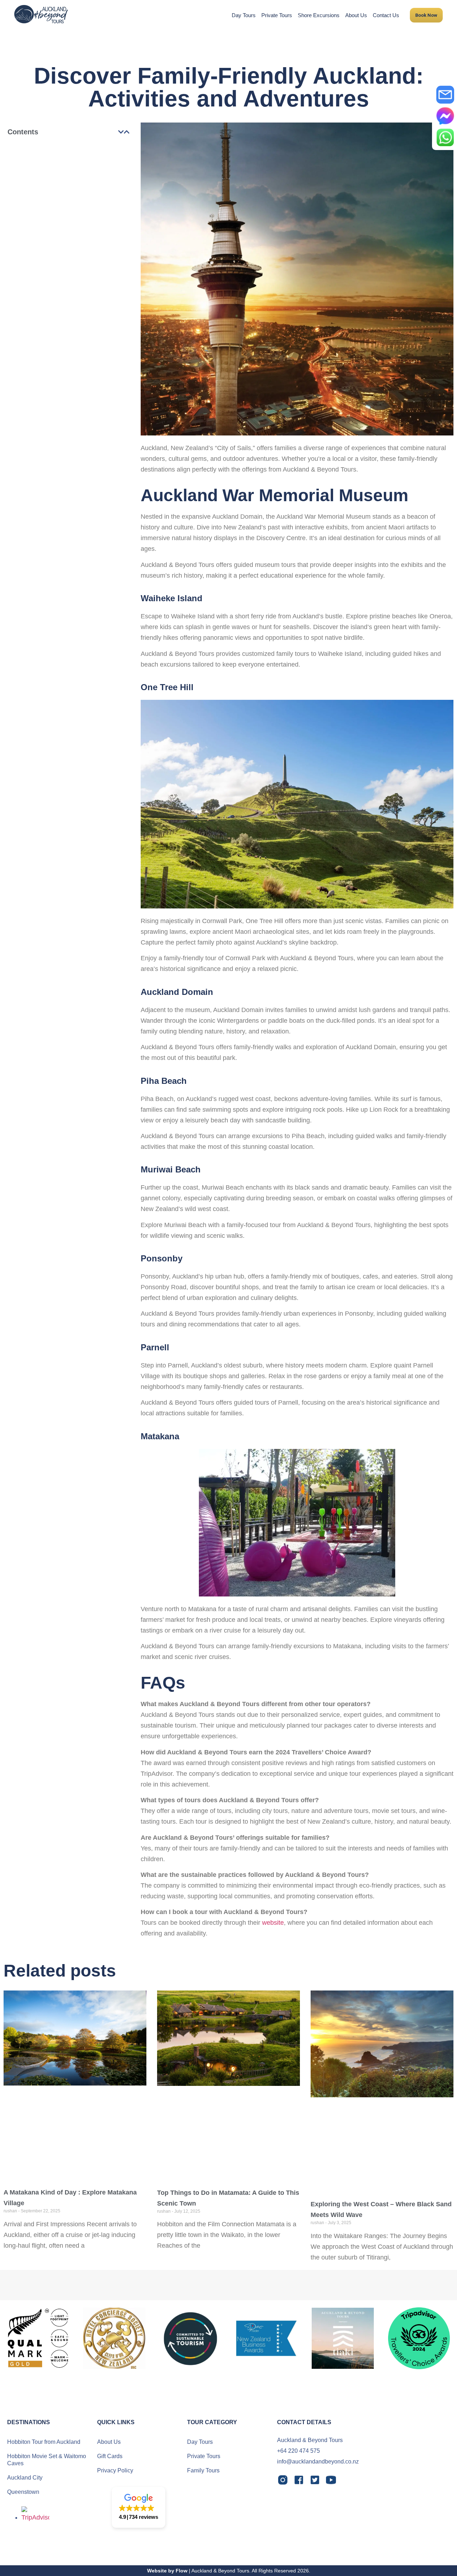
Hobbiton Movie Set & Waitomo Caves (47, 2460)
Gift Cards (110, 2456)
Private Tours (277, 15)
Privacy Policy (115, 2470)
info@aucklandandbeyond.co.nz (318, 2462)
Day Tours (244, 15)
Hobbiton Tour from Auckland (44, 2442)
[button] (121, 132)
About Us (356, 15)
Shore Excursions (319, 15)
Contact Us (386, 15)
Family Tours (203, 2470)
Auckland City (25, 2478)
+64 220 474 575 (298, 2451)
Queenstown (23, 2492)
